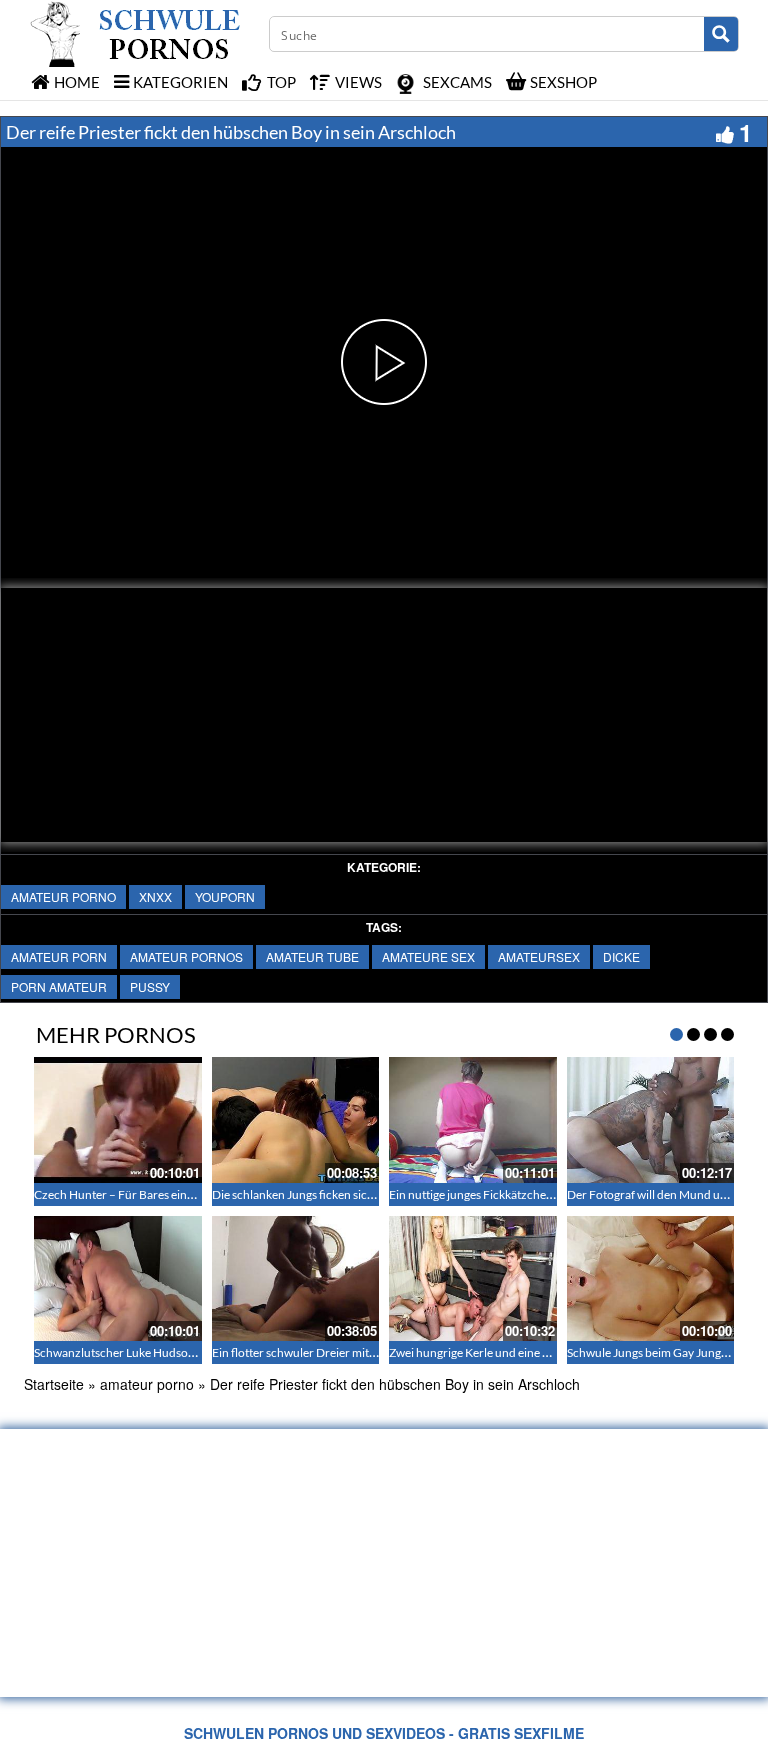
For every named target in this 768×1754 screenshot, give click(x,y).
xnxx (155, 896)
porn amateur (59, 986)
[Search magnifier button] (721, 34)
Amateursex (539, 956)
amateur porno (63, 896)
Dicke (621, 956)
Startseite (54, 1384)
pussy (150, 986)
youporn (225, 896)
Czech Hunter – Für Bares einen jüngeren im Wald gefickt (182, 1194)
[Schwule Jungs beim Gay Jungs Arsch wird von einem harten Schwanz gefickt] (651, 1279)
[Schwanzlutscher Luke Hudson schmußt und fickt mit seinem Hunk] (118, 1279)
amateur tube (312, 956)
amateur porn (59, 956)
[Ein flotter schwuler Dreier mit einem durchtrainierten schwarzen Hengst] (296, 1279)
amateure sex (428, 956)
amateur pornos (186, 956)
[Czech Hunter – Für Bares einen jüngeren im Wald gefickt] (118, 1120)
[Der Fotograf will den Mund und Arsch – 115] (651, 1120)
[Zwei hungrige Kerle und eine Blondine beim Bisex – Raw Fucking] (473, 1279)
